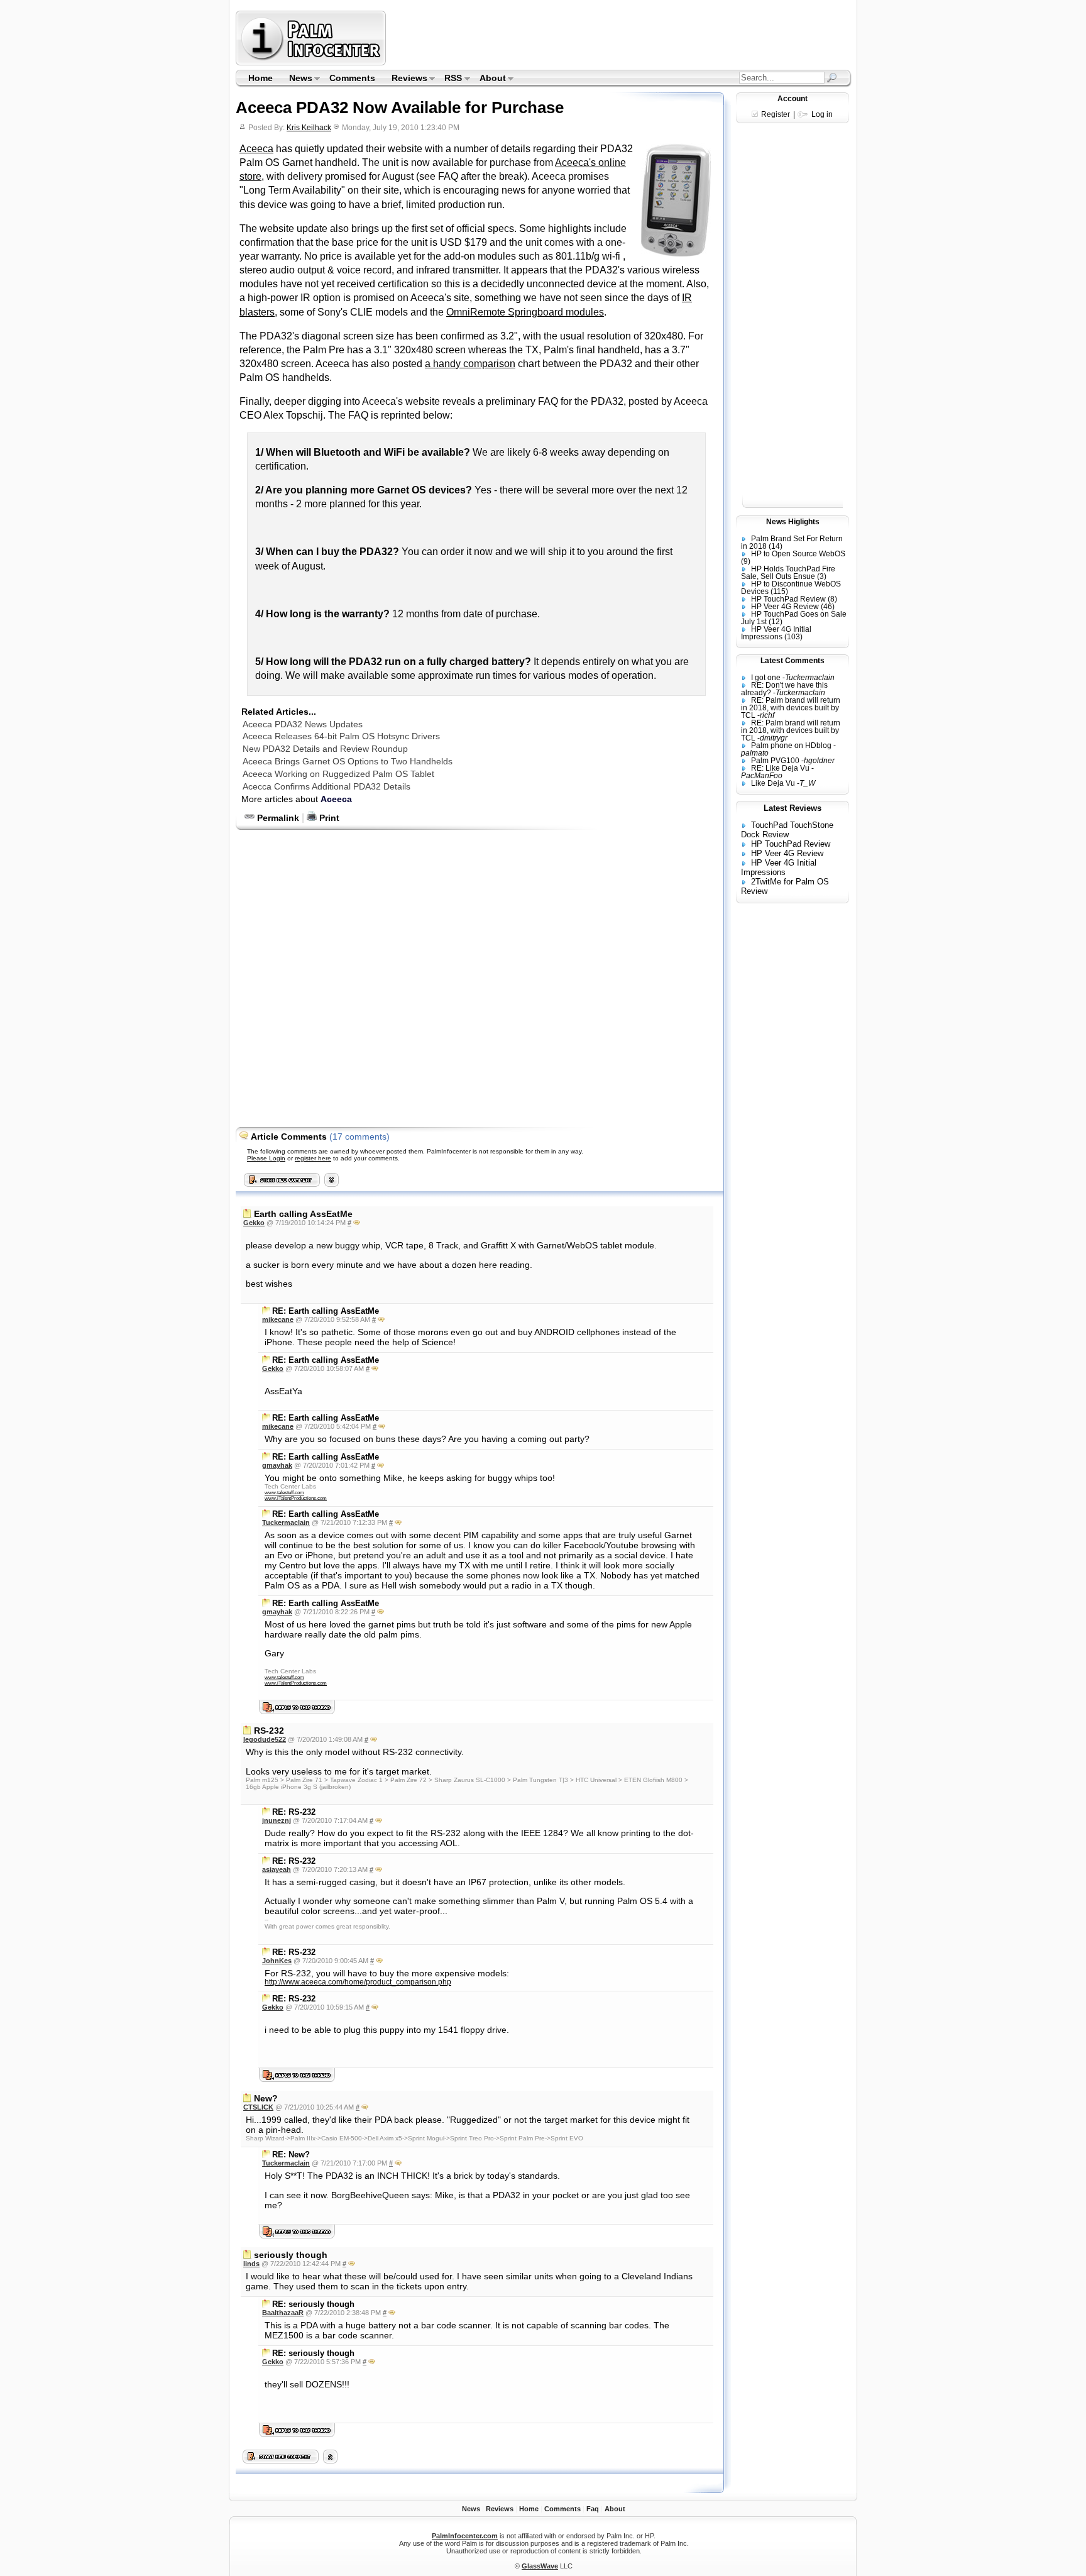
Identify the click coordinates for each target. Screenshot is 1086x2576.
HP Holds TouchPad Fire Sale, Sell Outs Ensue (788, 573)
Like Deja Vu (773, 783)
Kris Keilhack (309, 128)
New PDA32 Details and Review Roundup (325, 749)
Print (328, 818)
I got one (766, 678)
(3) (822, 576)
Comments (352, 78)
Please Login (266, 1158)
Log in (822, 114)
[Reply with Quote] (357, 1223)
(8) (832, 599)
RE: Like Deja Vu (780, 768)
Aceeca (256, 149)
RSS (450, 79)
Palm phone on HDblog (791, 746)
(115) (779, 592)
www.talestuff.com (284, 1493)
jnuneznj (277, 1820)
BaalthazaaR (283, 2313)
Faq (593, 2509)
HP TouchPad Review (788, 599)
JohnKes (277, 1961)
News (297, 79)
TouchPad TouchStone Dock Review (787, 830)
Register (776, 114)
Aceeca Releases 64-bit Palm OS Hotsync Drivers (341, 736)
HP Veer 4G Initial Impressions (776, 633)
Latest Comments (793, 661)
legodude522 (265, 1739)
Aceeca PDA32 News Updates (303, 724)
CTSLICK (258, 2107)
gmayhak (277, 1465)
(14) (776, 546)
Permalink (277, 818)
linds (251, 2264)
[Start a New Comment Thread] (281, 2460)
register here (313, 1158)
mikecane (278, 1319)
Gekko (254, 1223)
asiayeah (277, 1869)
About (489, 79)
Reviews (405, 79)
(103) (793, 637)
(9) (746, 561)
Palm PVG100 (775, 761)
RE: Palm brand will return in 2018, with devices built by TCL (791, 708)
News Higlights (793, 522)
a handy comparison (470, 364)
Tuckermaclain (286, 1522)
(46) (828, 607)
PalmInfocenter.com (465, 2536)
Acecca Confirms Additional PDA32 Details (326, 786)
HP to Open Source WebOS (798, 554)
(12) (776, 622)
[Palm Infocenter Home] (312, 63)
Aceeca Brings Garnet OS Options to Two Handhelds (348, 761)
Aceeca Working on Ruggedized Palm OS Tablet (338, 774)
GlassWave (540, 2566)
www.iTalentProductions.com (296, 1498)
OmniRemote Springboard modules (525, 312)
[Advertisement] (620, 38)
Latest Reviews (793, 808)
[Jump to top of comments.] (330, 2460)
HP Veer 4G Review (785, 607)
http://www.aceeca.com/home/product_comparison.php (358, 1982)
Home (261, 78)
